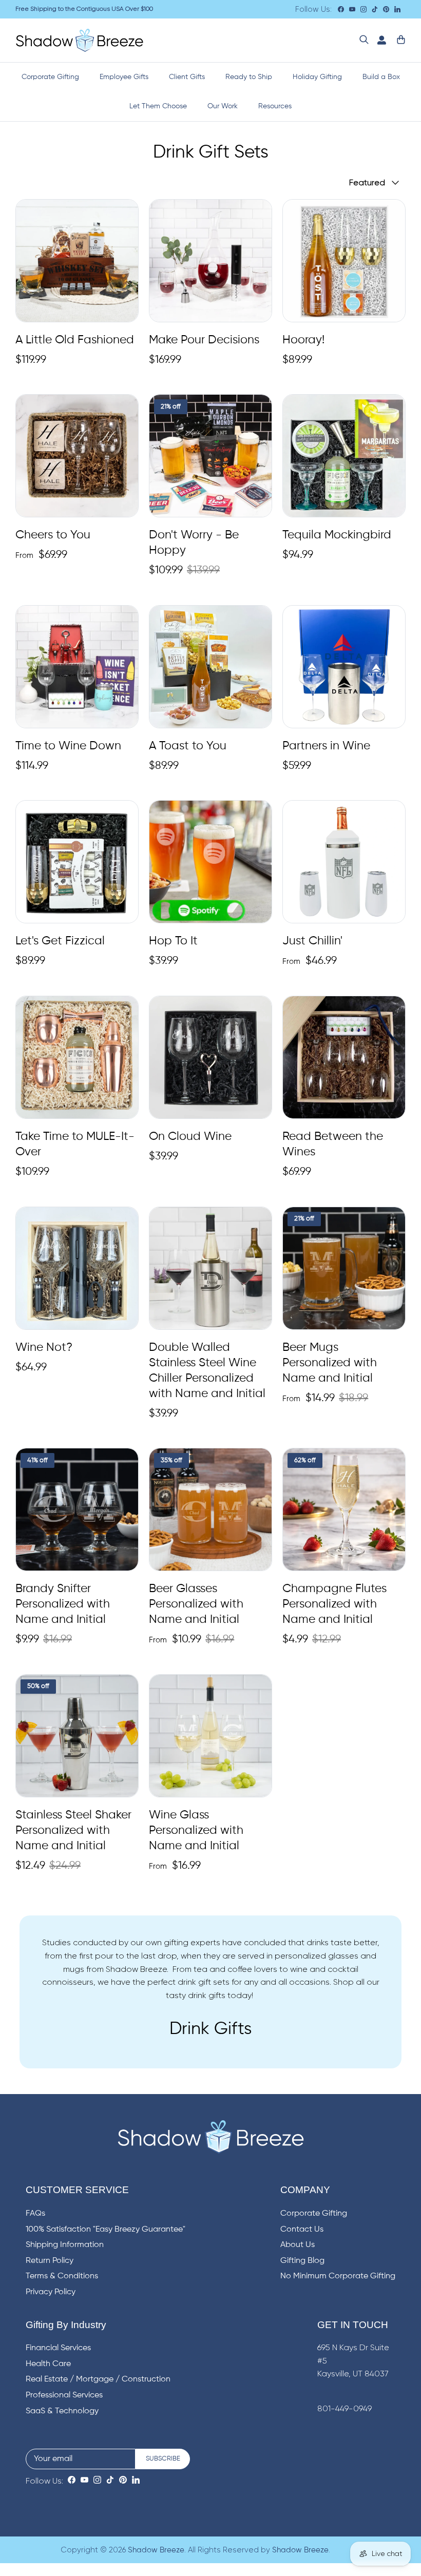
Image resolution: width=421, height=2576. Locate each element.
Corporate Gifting (50, 77)
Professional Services (64, 2395)
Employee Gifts (124, 77)
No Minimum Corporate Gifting (338, 2276)
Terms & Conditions (62, 2276)
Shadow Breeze (156, 2550)
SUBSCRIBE (163, 2459)
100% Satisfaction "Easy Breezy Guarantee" (106, 2230)
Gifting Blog (302, 2261)
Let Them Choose (158, 106)
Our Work (223, 106)
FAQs (35, 2214)
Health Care (48, 2364)
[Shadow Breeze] (80, 40)
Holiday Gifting (317, 77)
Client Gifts (187, 77)
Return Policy (50, 2261)
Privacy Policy (51, 2292)
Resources (275, 106)
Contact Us (302, 2230)
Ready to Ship (249, 77)
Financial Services (58, 2348)
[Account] (379, 40)
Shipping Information (65, 2245)
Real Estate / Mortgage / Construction (98, 2379)
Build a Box (381, 77)
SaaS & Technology (62, 2411)
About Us (298, 2245)
